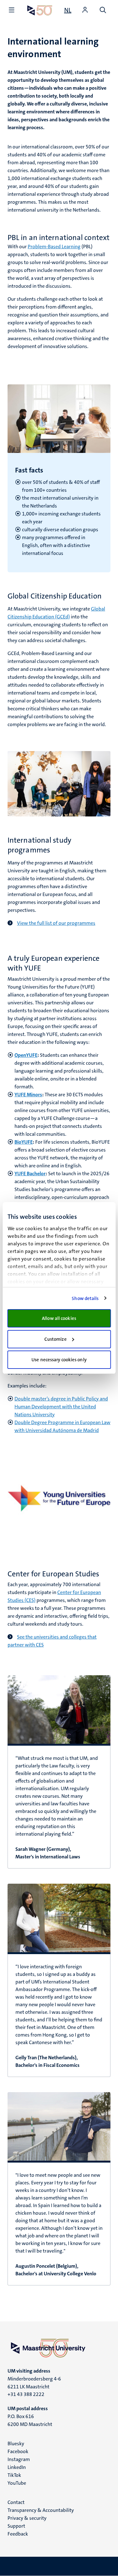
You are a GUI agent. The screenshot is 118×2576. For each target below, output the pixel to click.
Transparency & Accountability (41, 2510)
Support (16, 2526)
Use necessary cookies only (59, 1360)
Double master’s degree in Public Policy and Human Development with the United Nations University (61, 1407)
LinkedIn (17, 2467)
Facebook (18, 2451)
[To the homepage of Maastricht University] (40, 10)
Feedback (18, 2534)
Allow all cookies (59, 1318)
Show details (85, 1298)
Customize (56, 1339)
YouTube (17, 2483)
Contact (16, 2502)
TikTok (14, 2475)
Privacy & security (27, 2518)
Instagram (19, 2459)
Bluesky (16, 2444)
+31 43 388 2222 (26, 2394)
